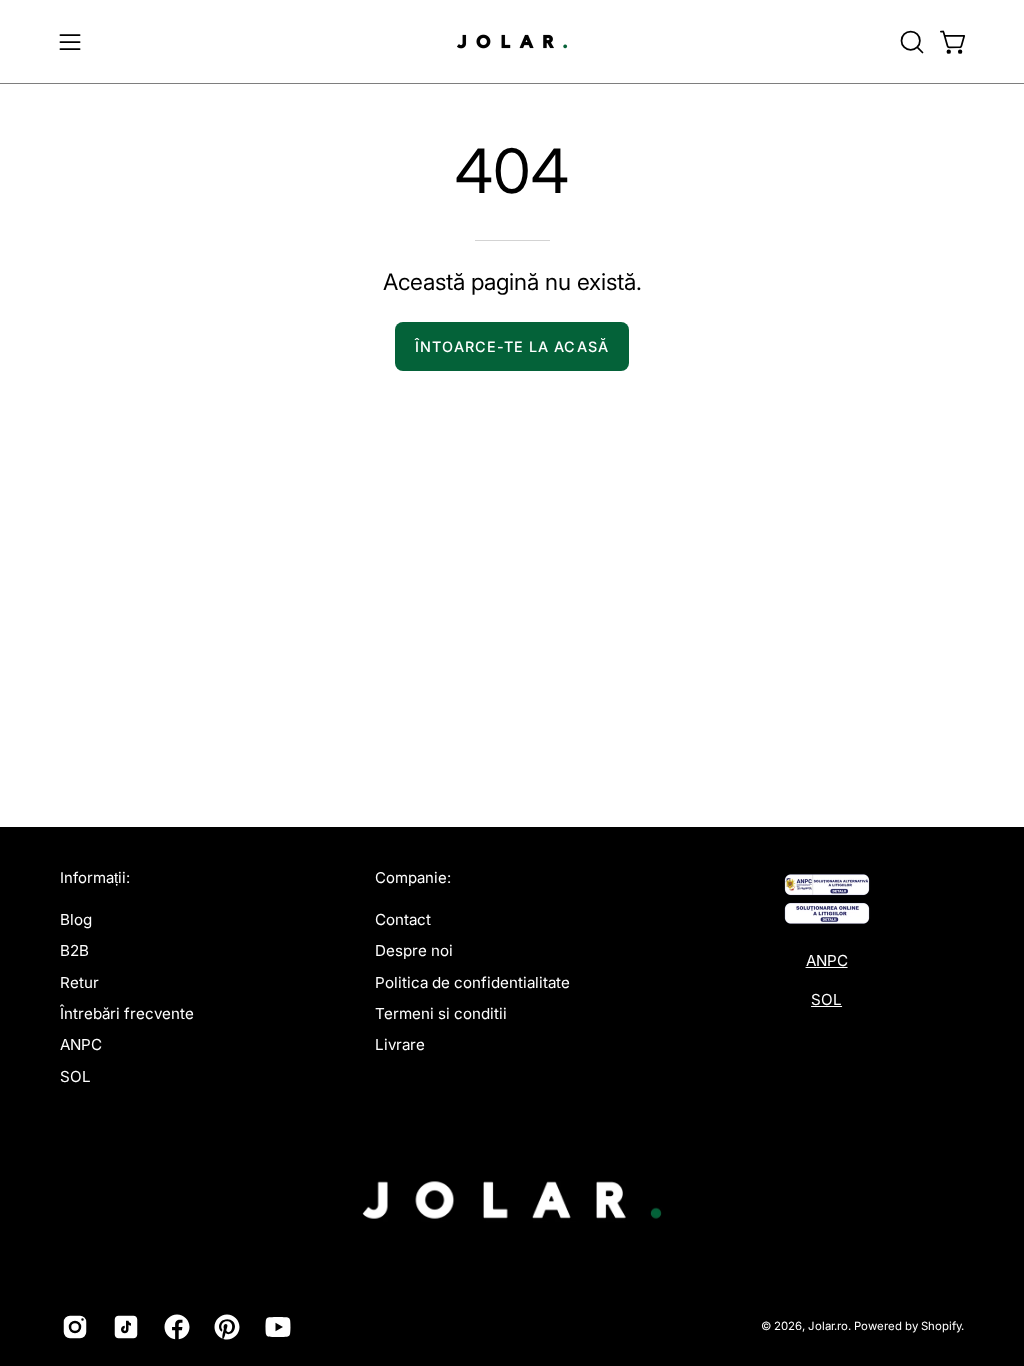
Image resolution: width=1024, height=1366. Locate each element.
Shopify (941, 1326)
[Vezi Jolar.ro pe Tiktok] (123, 1327)
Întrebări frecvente (127, 1013)
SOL (75, 1075)
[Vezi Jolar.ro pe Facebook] (174, 1327)
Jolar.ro (828, 1326)
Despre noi (414, 950)
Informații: (95, 878)
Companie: (413, 878)
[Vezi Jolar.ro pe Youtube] (275, 1327)
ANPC (81, 1044)
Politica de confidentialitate (472, 981)
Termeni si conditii (441, 1013)
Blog (76, 919)
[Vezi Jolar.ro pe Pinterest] (224, 1327)
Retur (79, 981)
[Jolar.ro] (512, 41)
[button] (910, 42)
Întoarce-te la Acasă (512, 346)
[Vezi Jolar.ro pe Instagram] (72, 1327)
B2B (74, 950)
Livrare (400, 1044)
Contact (403, 919)
